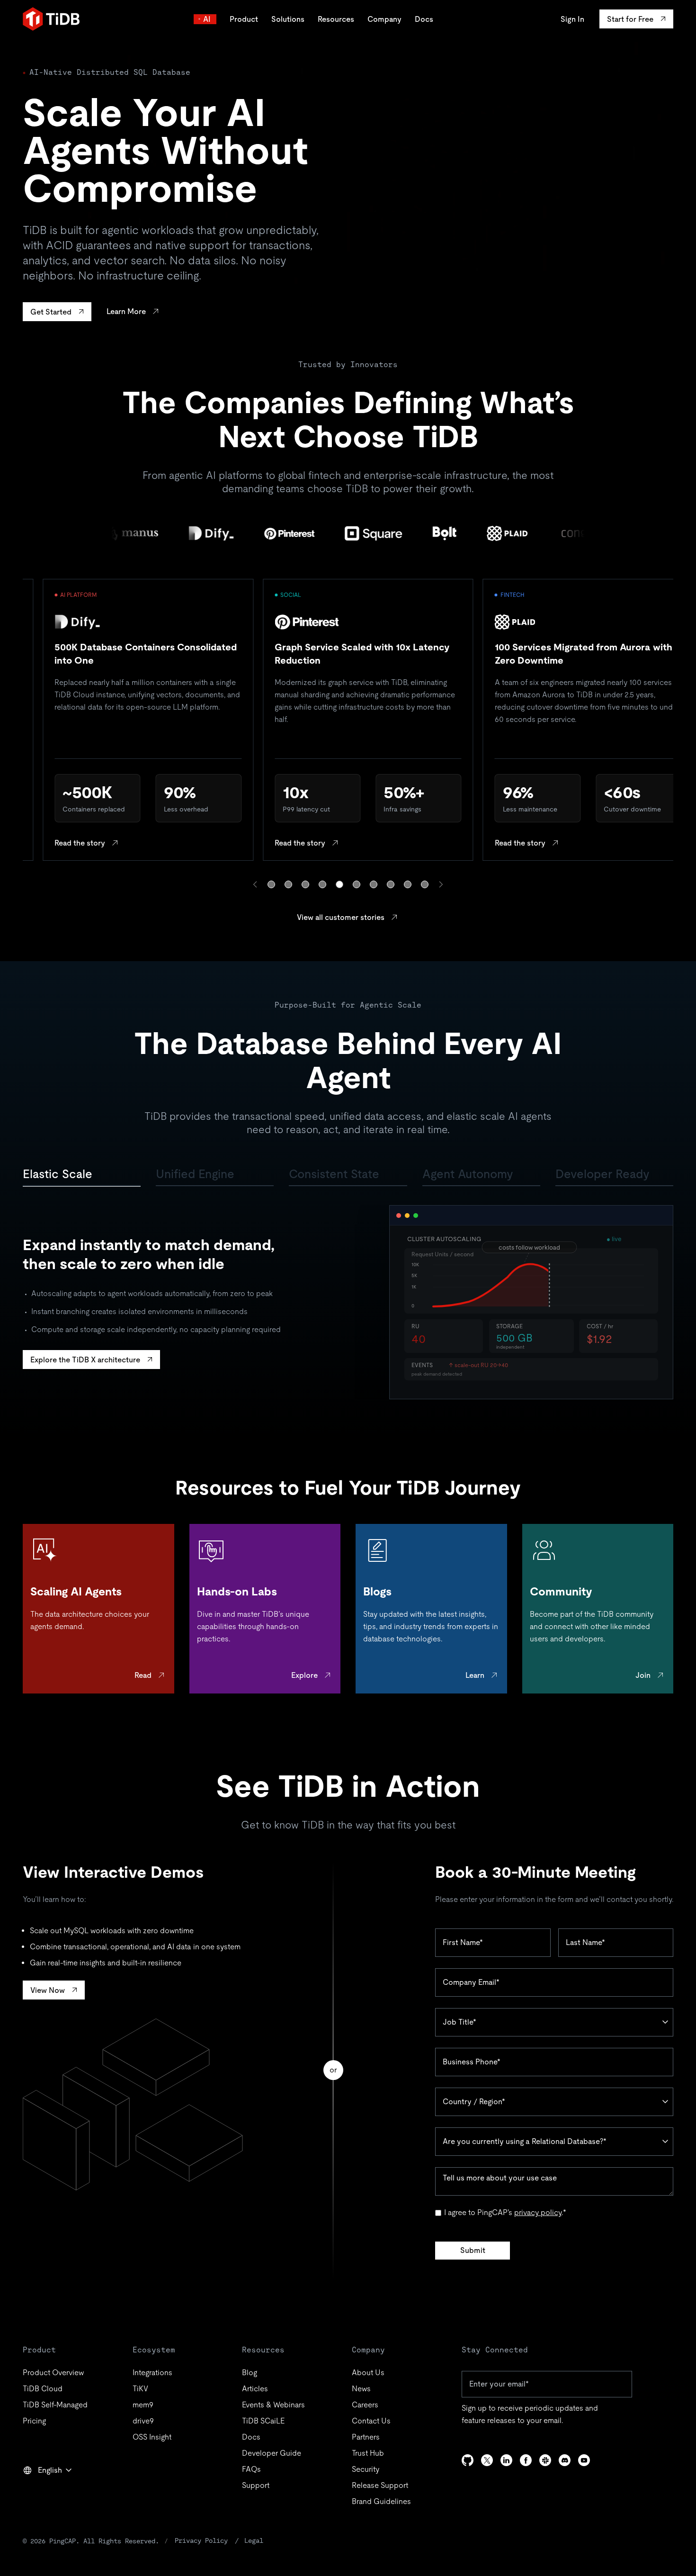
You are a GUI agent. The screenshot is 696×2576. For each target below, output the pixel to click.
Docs (424, 19)
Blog (250, 2373)
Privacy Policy (201, 2540)
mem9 (143, 2405)
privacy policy (538, 2212)
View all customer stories (341, 917)
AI (207, 19)
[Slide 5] (339, 884)
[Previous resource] (255, 884)
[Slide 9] (408, 884)
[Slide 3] (305, 884)
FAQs (251, 2469)
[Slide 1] (271, 884)
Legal (254, 2540)
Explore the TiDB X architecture (85, 1360)
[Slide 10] (425, 884)
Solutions (288, 19)
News (361, 2389)
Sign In (572, 19)
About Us (368, 2373)
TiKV (140, 2389)
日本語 (41, 2491)
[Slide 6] (357, 884)
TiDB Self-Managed (55, 2405)
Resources (336, 19)
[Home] (51, 19)
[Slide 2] (288, 884)
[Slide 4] (322, 884)
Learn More (126, 311)
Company (384, 19)
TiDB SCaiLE (263, 2421)
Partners (366, 2437)
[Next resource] (441, 884)
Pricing (34, 2421)
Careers (365, 2405)
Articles (255, 2389)
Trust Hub (368, 2453)
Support (256, 2485)
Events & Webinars (273, 2405)
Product (244, 19)
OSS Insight (152, 2437)
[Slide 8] (391, 884)
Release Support (380, 2485)
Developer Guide (272, 2453)
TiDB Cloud (43, 2389)
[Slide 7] (374, 884)
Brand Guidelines (381, 2501)
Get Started (51, 312)
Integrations (152, 2373)
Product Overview (53, 2373)
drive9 (143, 2421)
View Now (48, 1990)
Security (366, 2469)
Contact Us (371, 2421)
